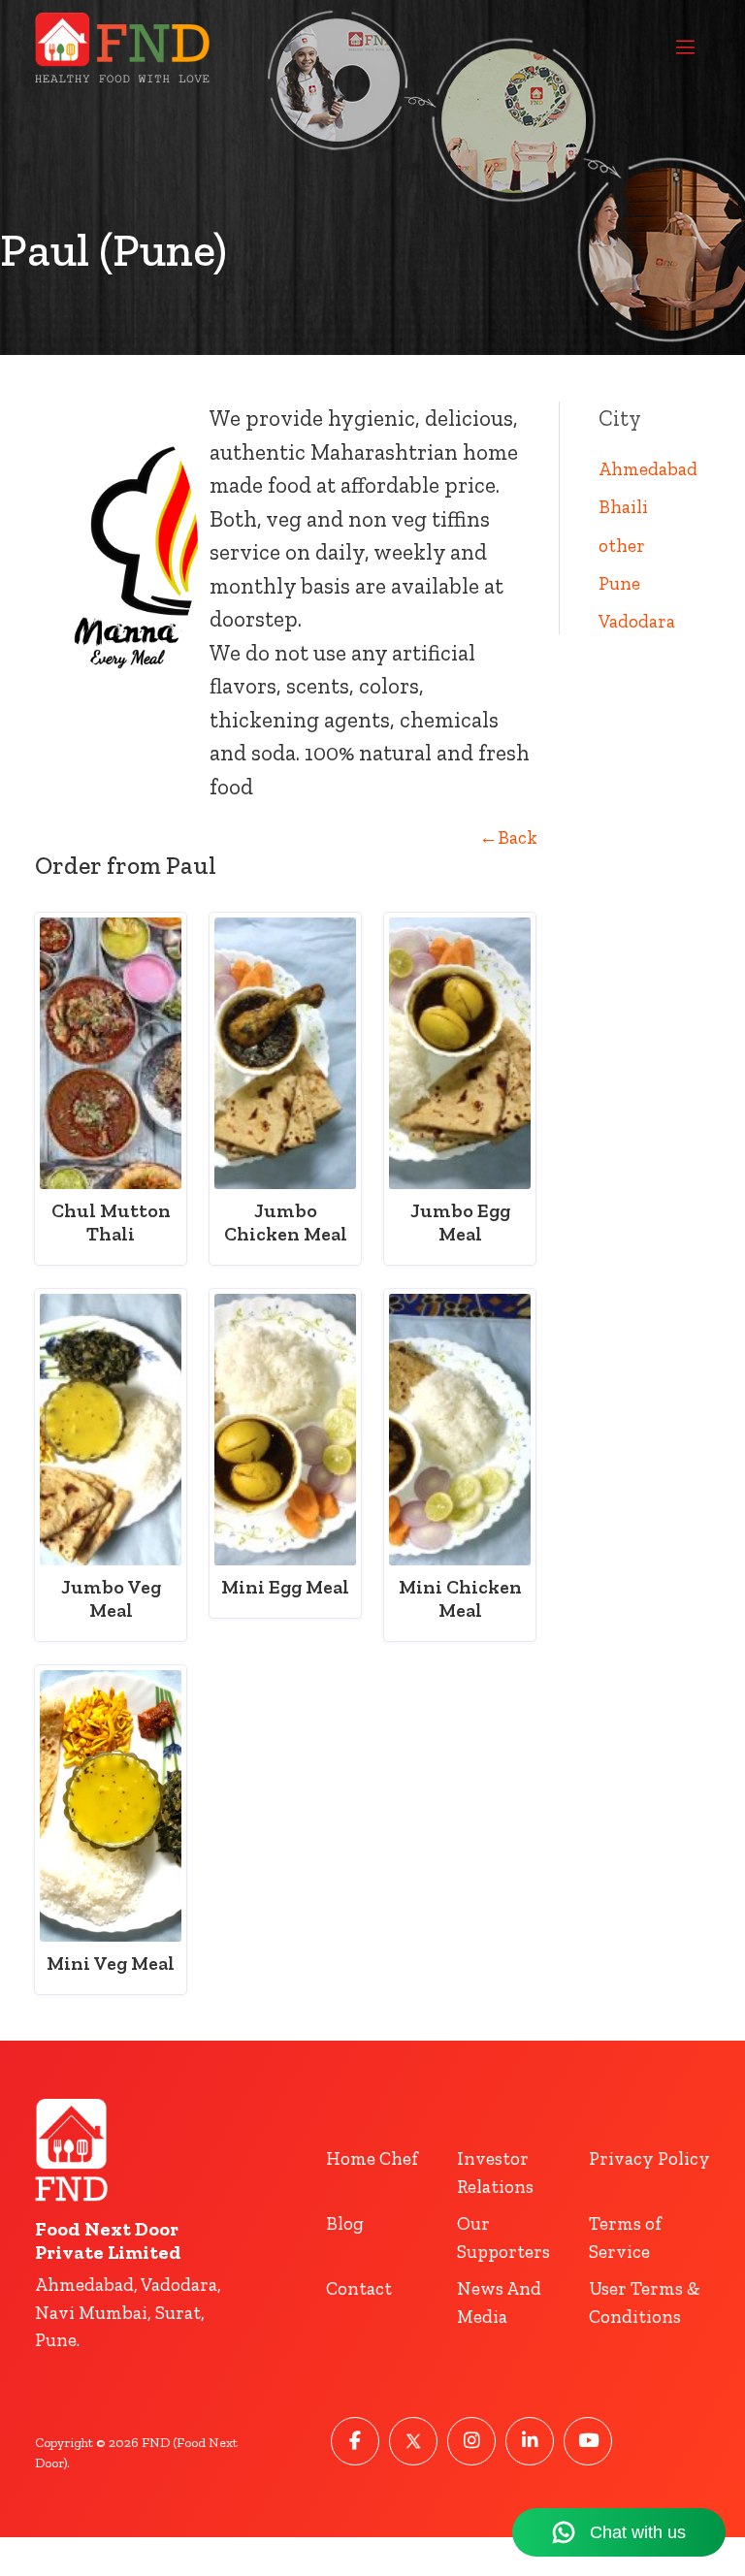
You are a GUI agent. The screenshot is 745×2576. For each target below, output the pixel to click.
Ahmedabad (648, 469)
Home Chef (372, 2158)
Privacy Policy (649, 2158)
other (622, 546)
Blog (345, 2223)
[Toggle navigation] (685, 48)
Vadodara (637, 621)
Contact (359, 2288)
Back (508, 837)
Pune (619, 583)
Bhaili (623, 507)
